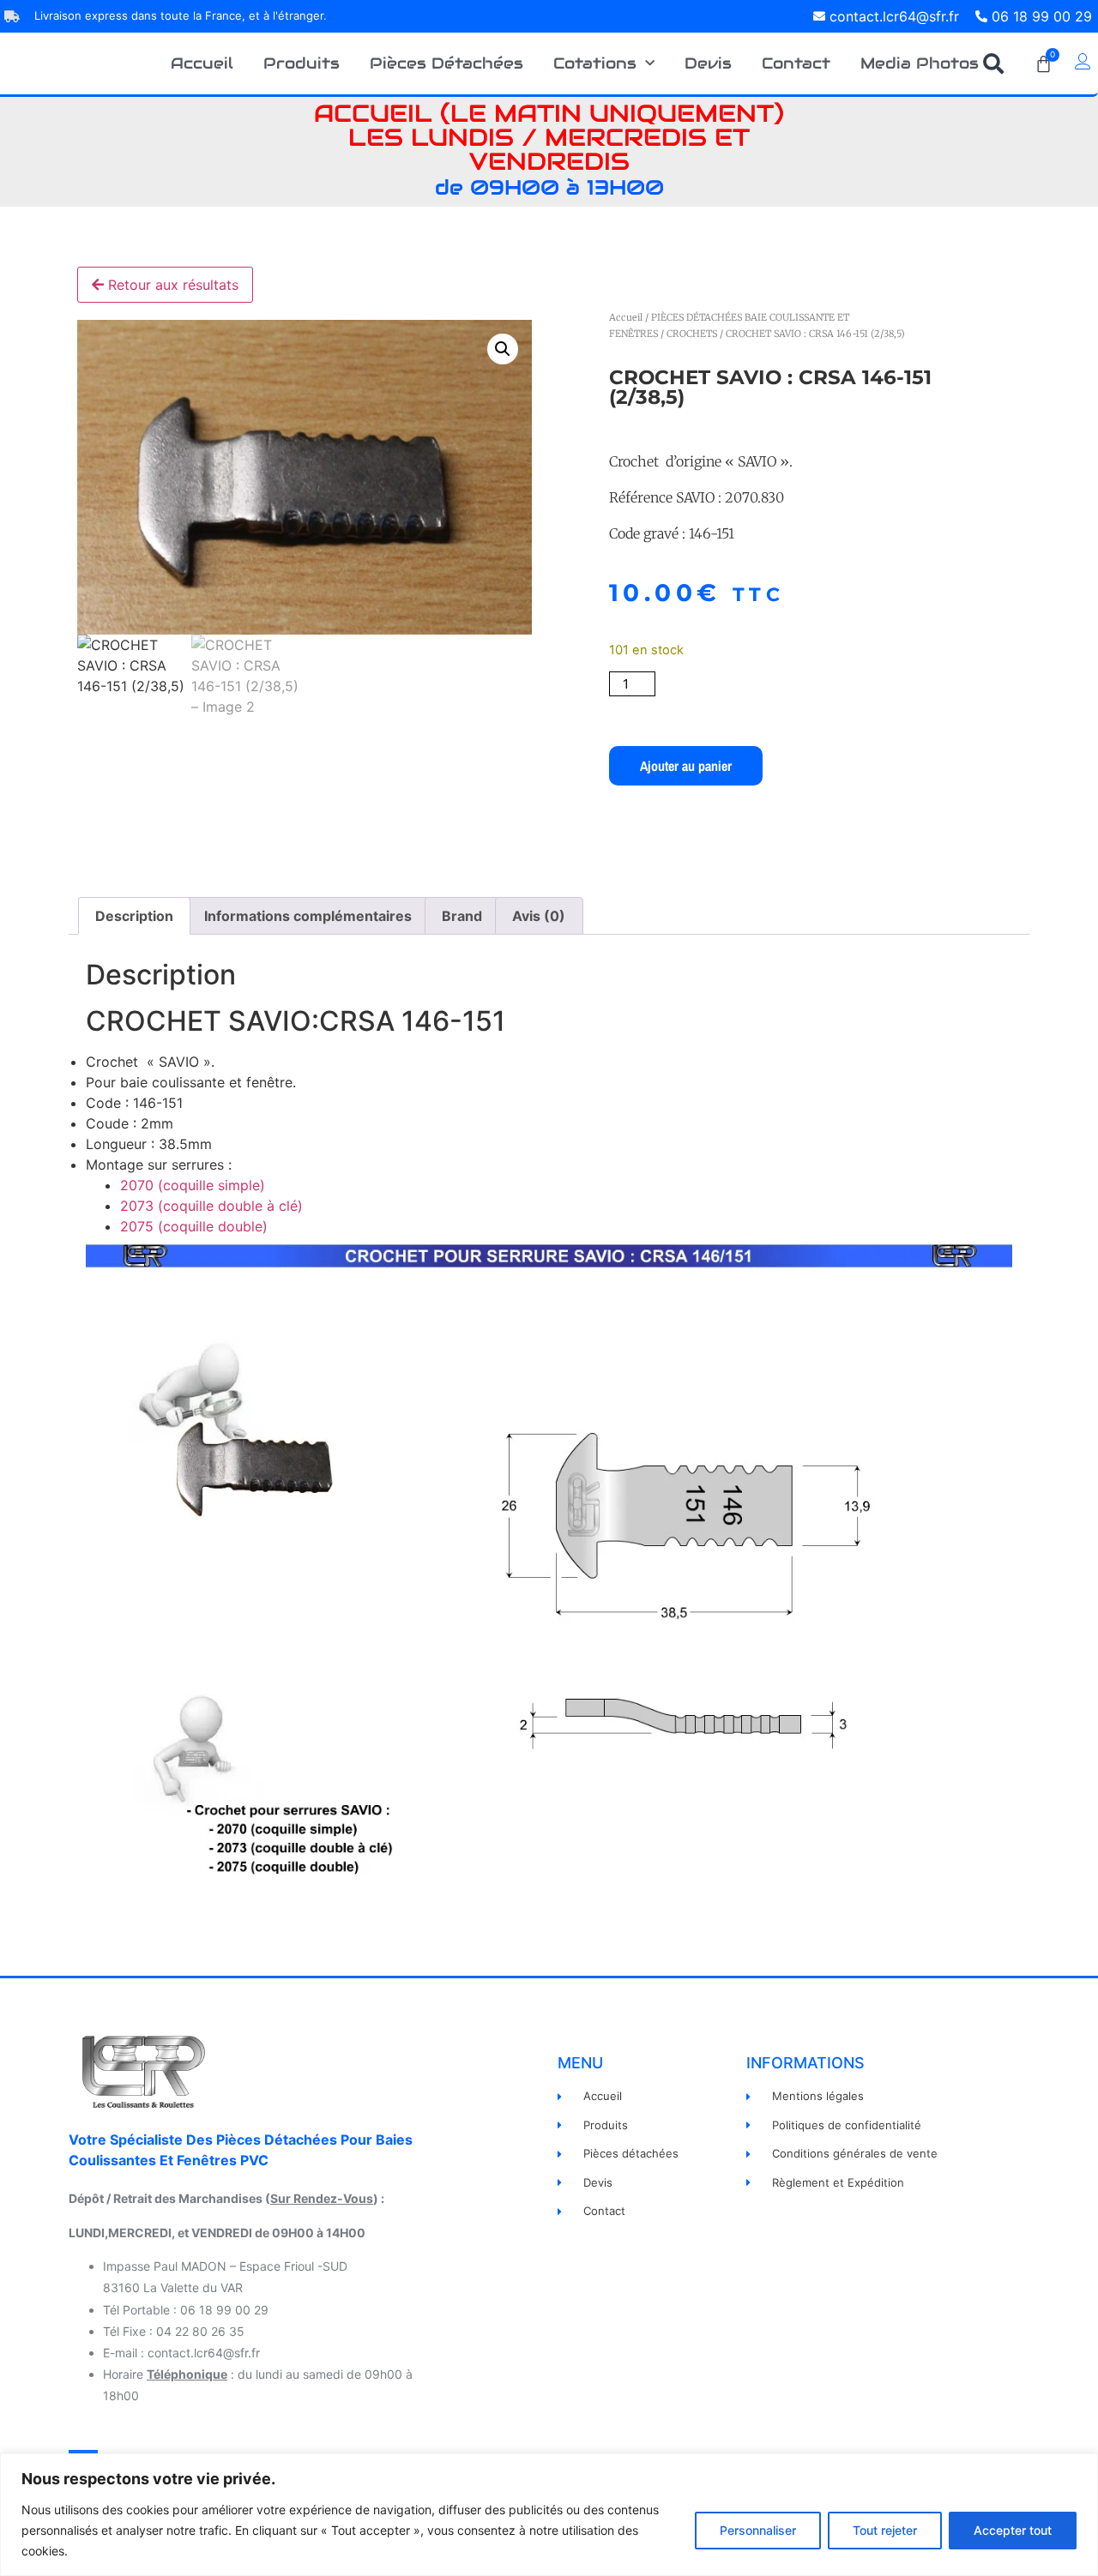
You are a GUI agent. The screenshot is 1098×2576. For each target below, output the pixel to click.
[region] (549, 2515)
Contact (796, 63)
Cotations (595, 63)
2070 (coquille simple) (193, 1185)
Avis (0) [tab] (539, 916)
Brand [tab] (462, 916)
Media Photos (920, 63)
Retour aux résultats (171, 285)
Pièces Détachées (446, 63)
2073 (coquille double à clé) (211, 1206)
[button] (503, 349)
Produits (302, 63)
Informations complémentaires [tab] (308, 916)
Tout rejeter (885, 2530)
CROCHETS (692, 334)
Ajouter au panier (686, 766)
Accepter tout (1013, 2530)
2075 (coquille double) (194, 1226)
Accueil (202, 63)
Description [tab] (134, 916)
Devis (708, 63)
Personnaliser (758, 2530)
